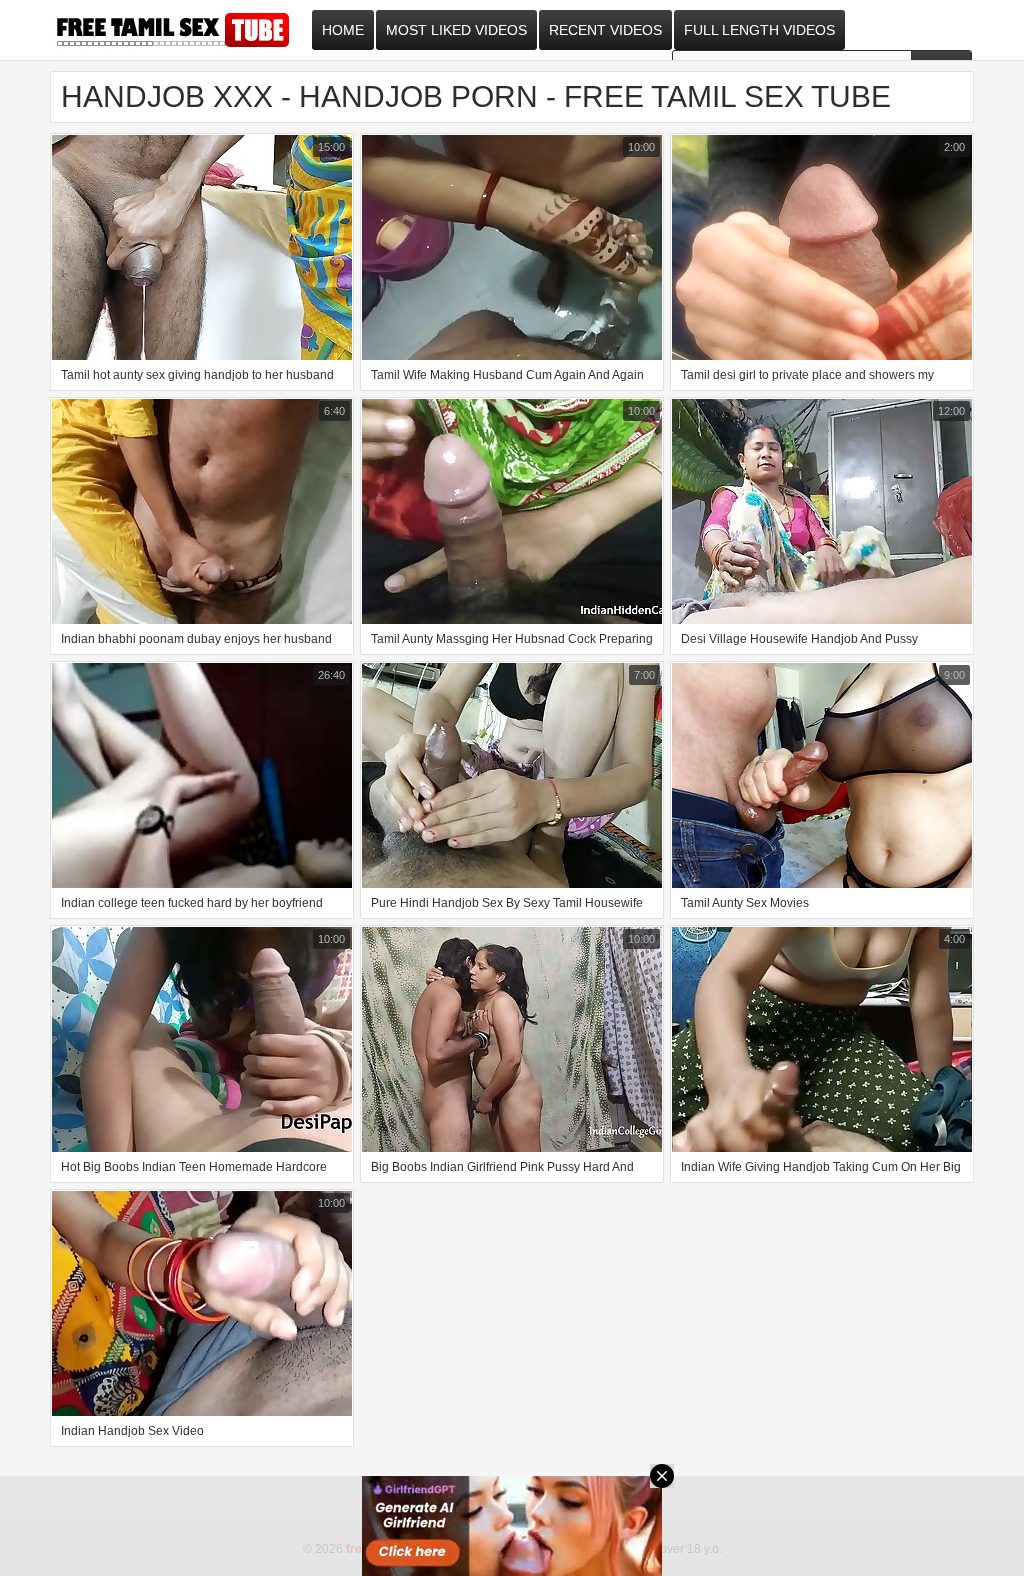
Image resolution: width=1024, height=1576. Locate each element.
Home (343, 30)
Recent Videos (605, 30)
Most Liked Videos (456, 30)
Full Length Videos (759, 30)
